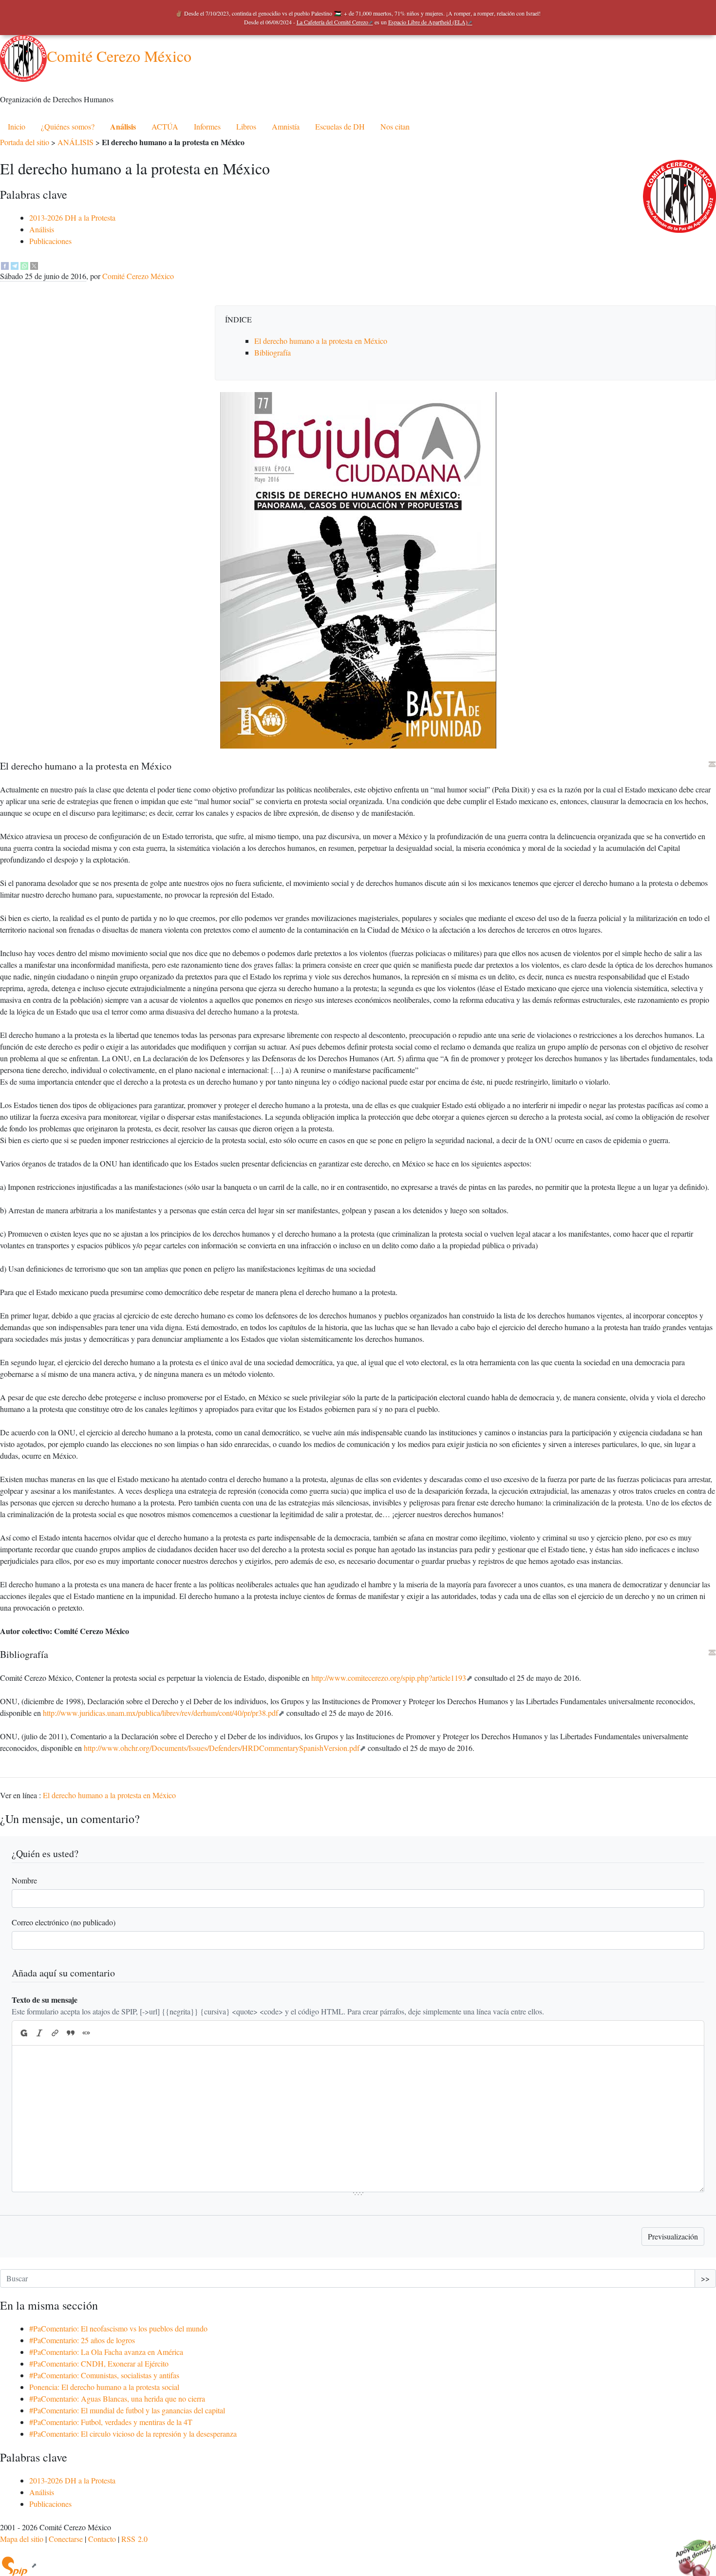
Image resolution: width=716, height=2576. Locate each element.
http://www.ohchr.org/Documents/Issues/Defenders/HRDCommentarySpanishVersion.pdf (222, 1748)
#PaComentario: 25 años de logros (82, 2340)
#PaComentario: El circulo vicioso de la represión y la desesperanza (133, 2434)
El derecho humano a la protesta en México (321, 341)
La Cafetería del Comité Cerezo (332, 22)
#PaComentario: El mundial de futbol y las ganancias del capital (127, 2410)
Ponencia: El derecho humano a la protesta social (104, 2387)
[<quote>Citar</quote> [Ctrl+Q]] (71, 2033)
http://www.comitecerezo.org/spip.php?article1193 (389, 1678)
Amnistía (286, 126)
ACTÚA (165, 126)
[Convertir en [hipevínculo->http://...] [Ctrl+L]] (55, 2033)
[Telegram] (15, 264)
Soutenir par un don (692, 2552)
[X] (34, 264)
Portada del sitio (25, 142)
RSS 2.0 (134, 2539)
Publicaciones (50, 241)
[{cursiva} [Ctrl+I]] (39, 2033)
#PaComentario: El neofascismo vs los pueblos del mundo (118, 2328)
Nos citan (395, 126)
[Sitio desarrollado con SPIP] (19, 2565)
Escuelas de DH (340, 126)
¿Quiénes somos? (68, 126)
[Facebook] (5, 264)
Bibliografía (273, 352)
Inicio (17, 126)
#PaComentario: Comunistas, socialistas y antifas (104, 2375)
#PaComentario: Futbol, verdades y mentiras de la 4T (111, 2422)
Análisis (123, 126)
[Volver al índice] (712, 764)
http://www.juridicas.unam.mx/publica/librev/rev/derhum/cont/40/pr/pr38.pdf (160, 1713)
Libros (246, 126)
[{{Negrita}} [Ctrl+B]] (23, 2033)
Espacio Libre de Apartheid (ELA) (428, 22)
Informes (207, 126)
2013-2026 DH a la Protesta (72, 217)
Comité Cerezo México (119, 56)
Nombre (24, 1880)
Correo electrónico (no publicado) (64, 1922)
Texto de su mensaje (45, 2000)
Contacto (102, 2539)
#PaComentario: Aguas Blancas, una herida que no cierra (117, 2398)
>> (705, 2278)
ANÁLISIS (75, 142)
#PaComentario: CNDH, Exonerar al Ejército (99, 2363)
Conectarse (66, 2539)
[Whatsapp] (24, 264)
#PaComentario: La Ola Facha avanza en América (106, 2352)
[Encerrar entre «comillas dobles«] (86, 2033)
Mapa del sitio (22, 2539)
